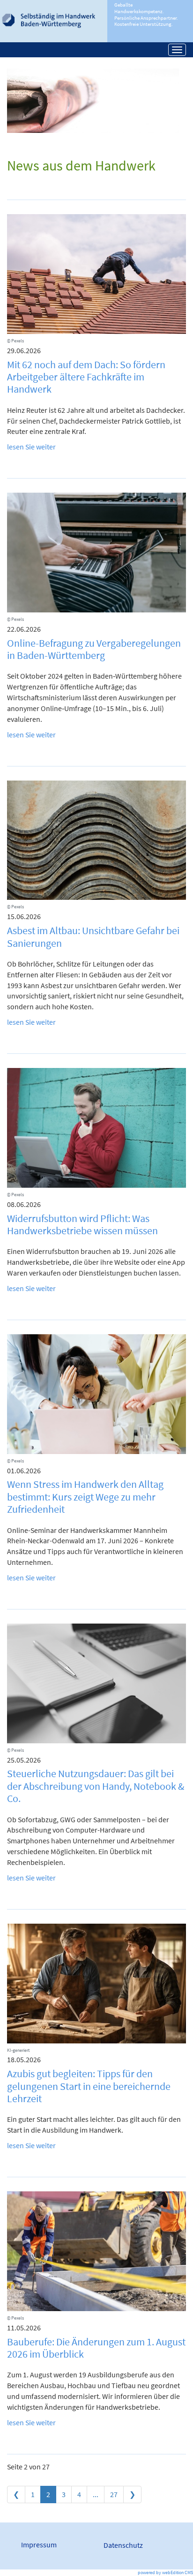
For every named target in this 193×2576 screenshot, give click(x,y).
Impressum (39, 2545)
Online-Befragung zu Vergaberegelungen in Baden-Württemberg (94, 649)
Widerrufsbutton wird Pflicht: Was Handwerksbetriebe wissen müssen (82, 1224)
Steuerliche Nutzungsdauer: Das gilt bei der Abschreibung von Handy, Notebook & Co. (96, 1786)
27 (114, 2494)
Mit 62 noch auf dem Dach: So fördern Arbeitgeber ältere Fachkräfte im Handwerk (86, 377)
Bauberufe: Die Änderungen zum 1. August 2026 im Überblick (96, 2348)
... (96, 2494)
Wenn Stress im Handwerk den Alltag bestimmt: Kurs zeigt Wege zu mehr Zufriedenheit (85, 1497)
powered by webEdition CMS (165, 2572)
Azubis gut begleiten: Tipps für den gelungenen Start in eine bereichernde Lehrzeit (89, 2086)
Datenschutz (123, 2545)
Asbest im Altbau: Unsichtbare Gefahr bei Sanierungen (93, 936)
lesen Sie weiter (31, 447)
